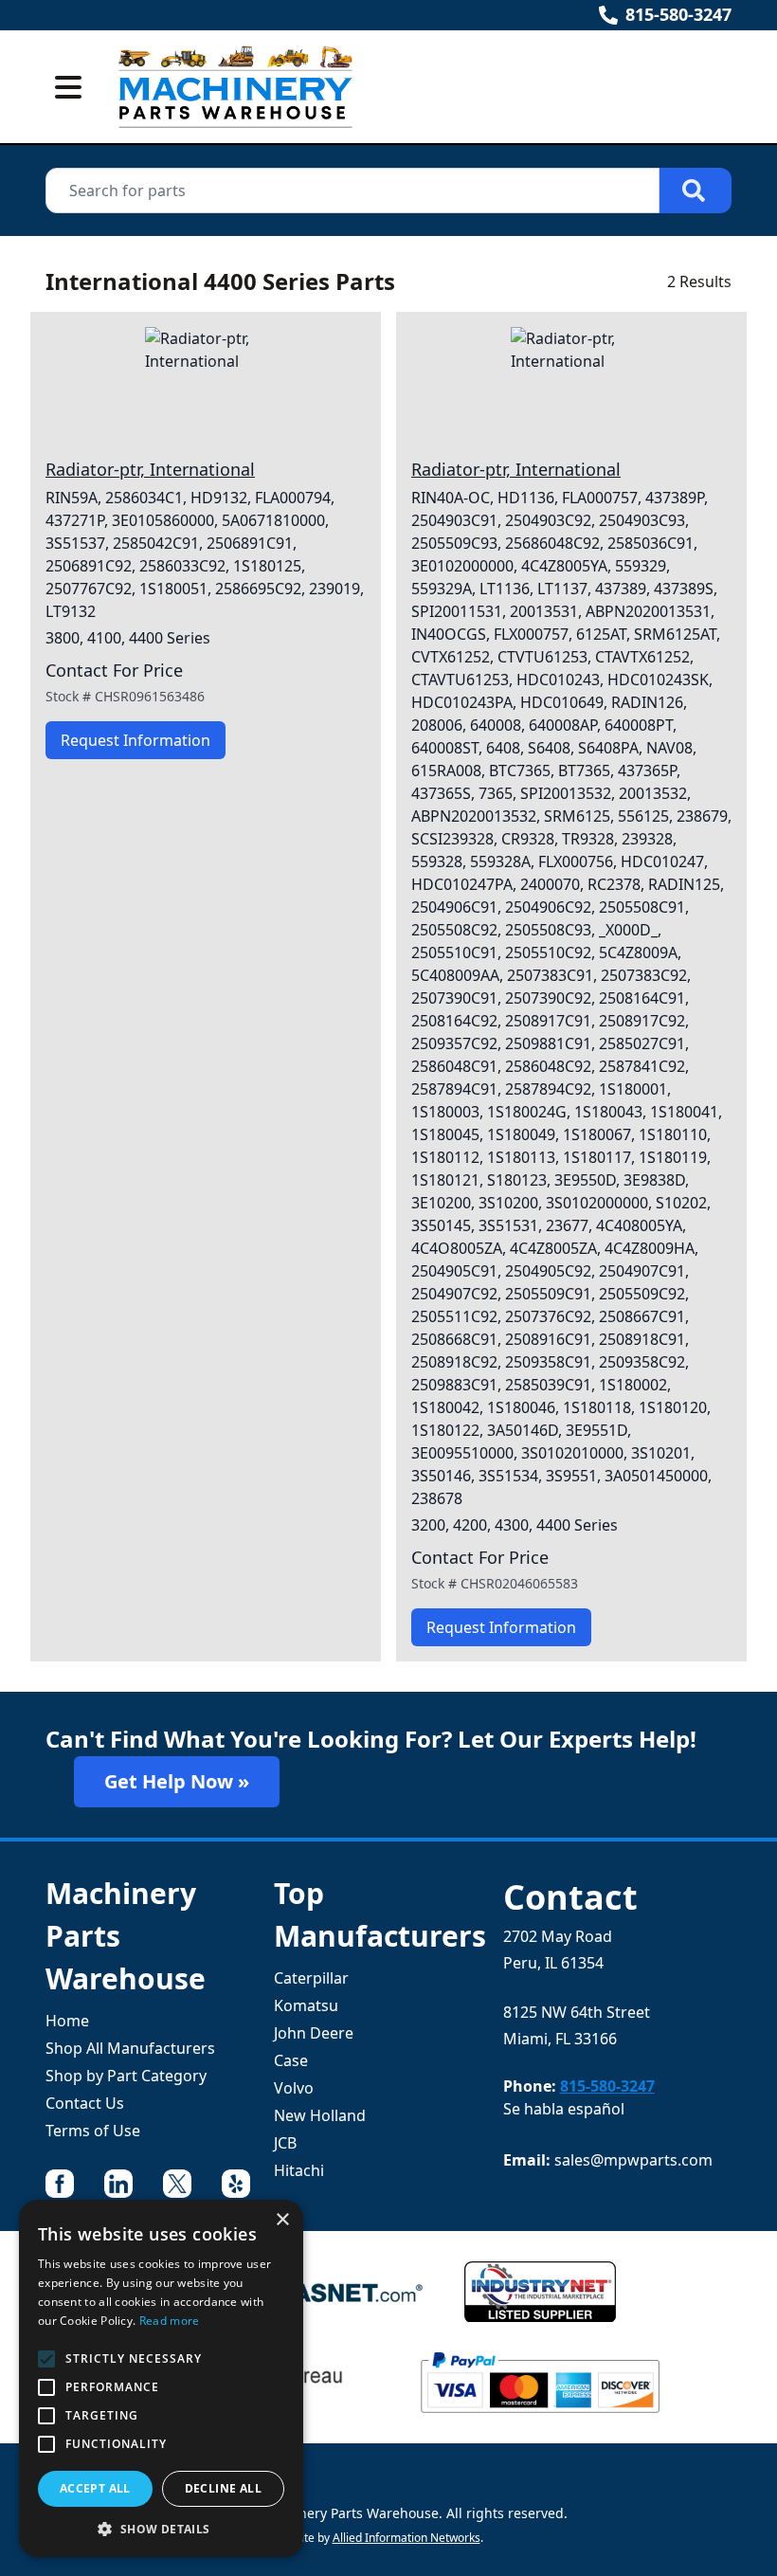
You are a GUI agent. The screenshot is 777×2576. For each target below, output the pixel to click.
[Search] (696, 190)
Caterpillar (311, 1978)
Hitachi (299, 2170)
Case (291, 2060)
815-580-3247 (678, 14)
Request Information (136, 740)
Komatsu (306, 2005)
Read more (170, 2321)
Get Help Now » (177, 1781)
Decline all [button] (223, 2488)
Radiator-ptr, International (150, 469)
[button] (161, 2529)
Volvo (294, 2088)
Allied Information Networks (407, 2538)
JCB (285, 2143)
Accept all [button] (95, 2488)
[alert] (161, 2378)
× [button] (282, 2220)
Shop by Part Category (126, 2076)
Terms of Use (93, 2131)
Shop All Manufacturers (130, 2048)
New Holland (320, 2115)
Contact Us (85, 2103)
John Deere (314, 2033)
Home (67, 2021)
